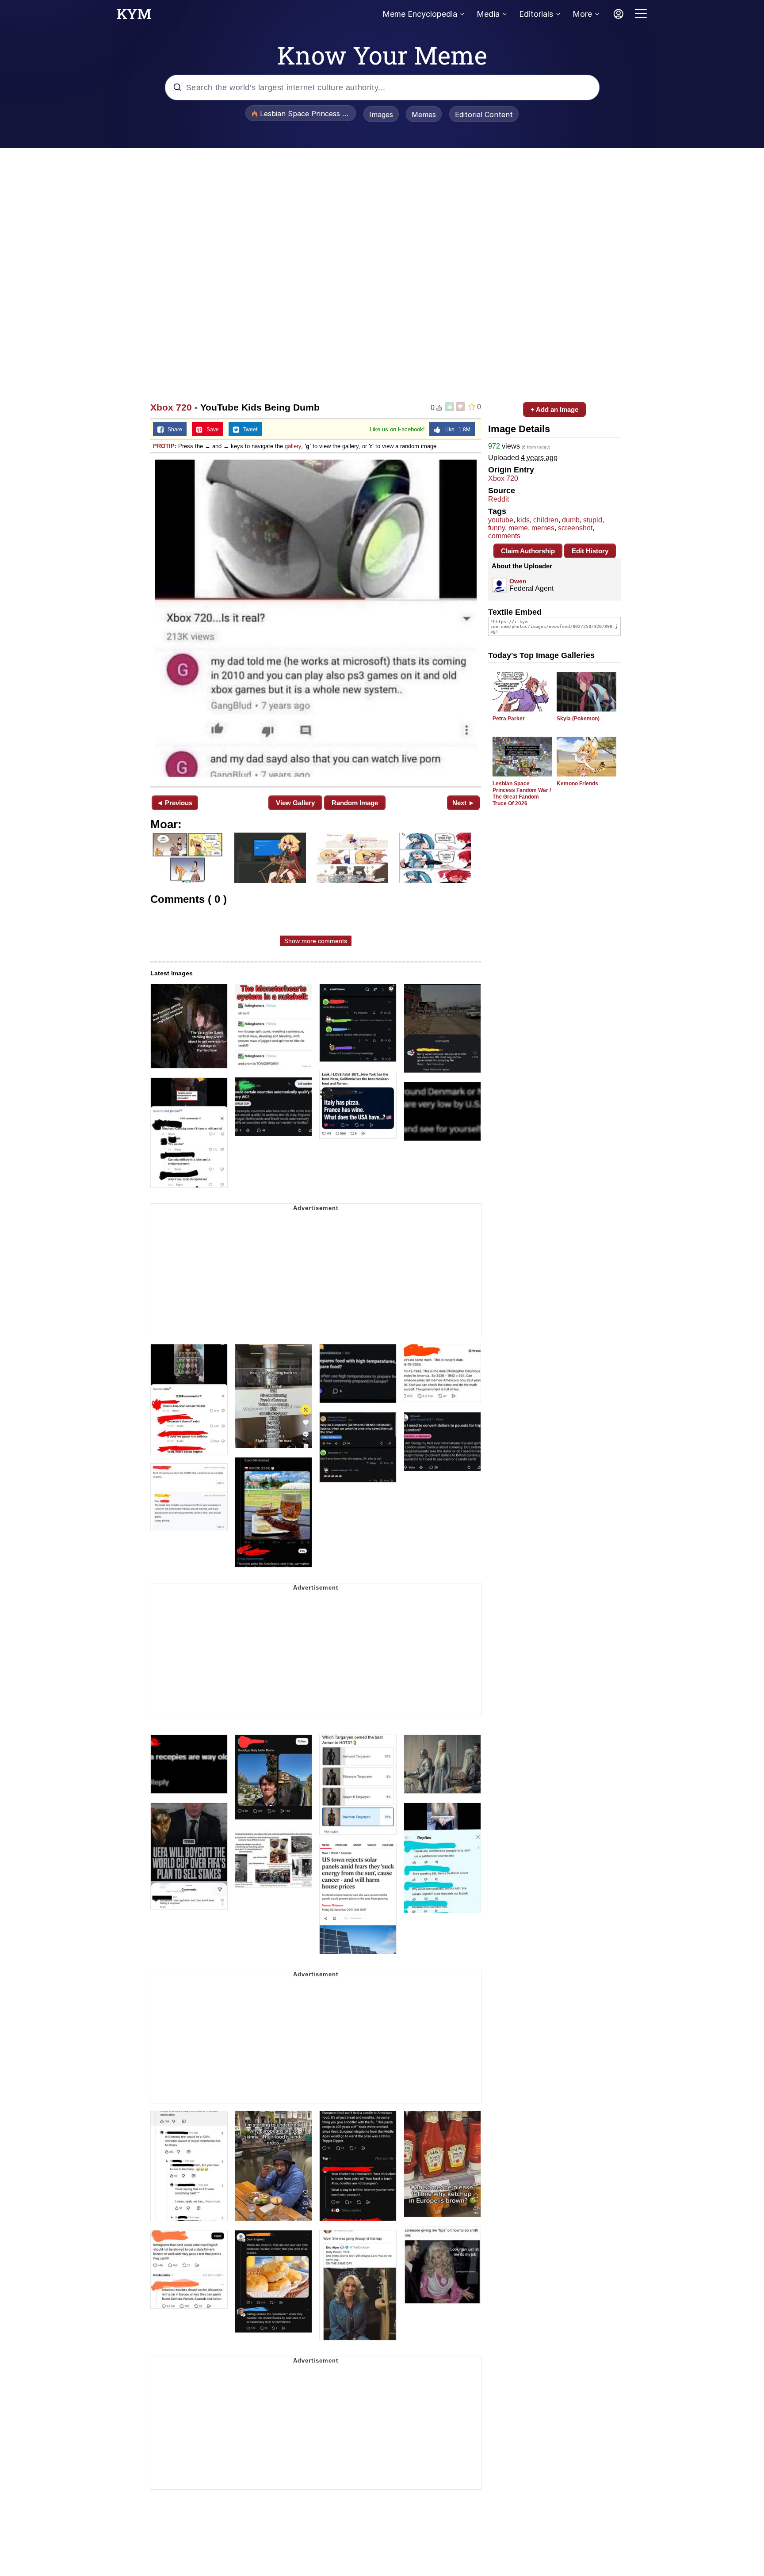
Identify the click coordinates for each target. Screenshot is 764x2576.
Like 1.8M (455, 430)
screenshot (575, 528)
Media (488, 14)
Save (211, 430)
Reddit (499, 499)
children (546, 520)
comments (504, 536)
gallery (293, 446)
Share (173, 430)
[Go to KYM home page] (134, 16)
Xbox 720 (171, 407)
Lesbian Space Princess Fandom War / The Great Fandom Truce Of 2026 (522, 793)
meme (518, 528)
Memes (424, 114)
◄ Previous (174, 803)
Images (381, 114)
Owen (518, 581)
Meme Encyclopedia (420, 14)
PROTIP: (165, 446)
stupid (593, 520)
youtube (501, 520)
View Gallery (295, 803)
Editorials (536, 14)
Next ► (464, 803)
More (582, 14)
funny (497, 528)
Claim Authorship (528, 551)
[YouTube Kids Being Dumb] (316, 619)
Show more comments (316, 941)
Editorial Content (484, 114)
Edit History (590, 551)
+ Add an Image (554, 409)
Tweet (248, 430)
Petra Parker (509, 719)
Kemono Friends (577, 784)
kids (523, 520)
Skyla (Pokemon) (578, 719)
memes (543, 528)
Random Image (355, 803)
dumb (571, 520)
